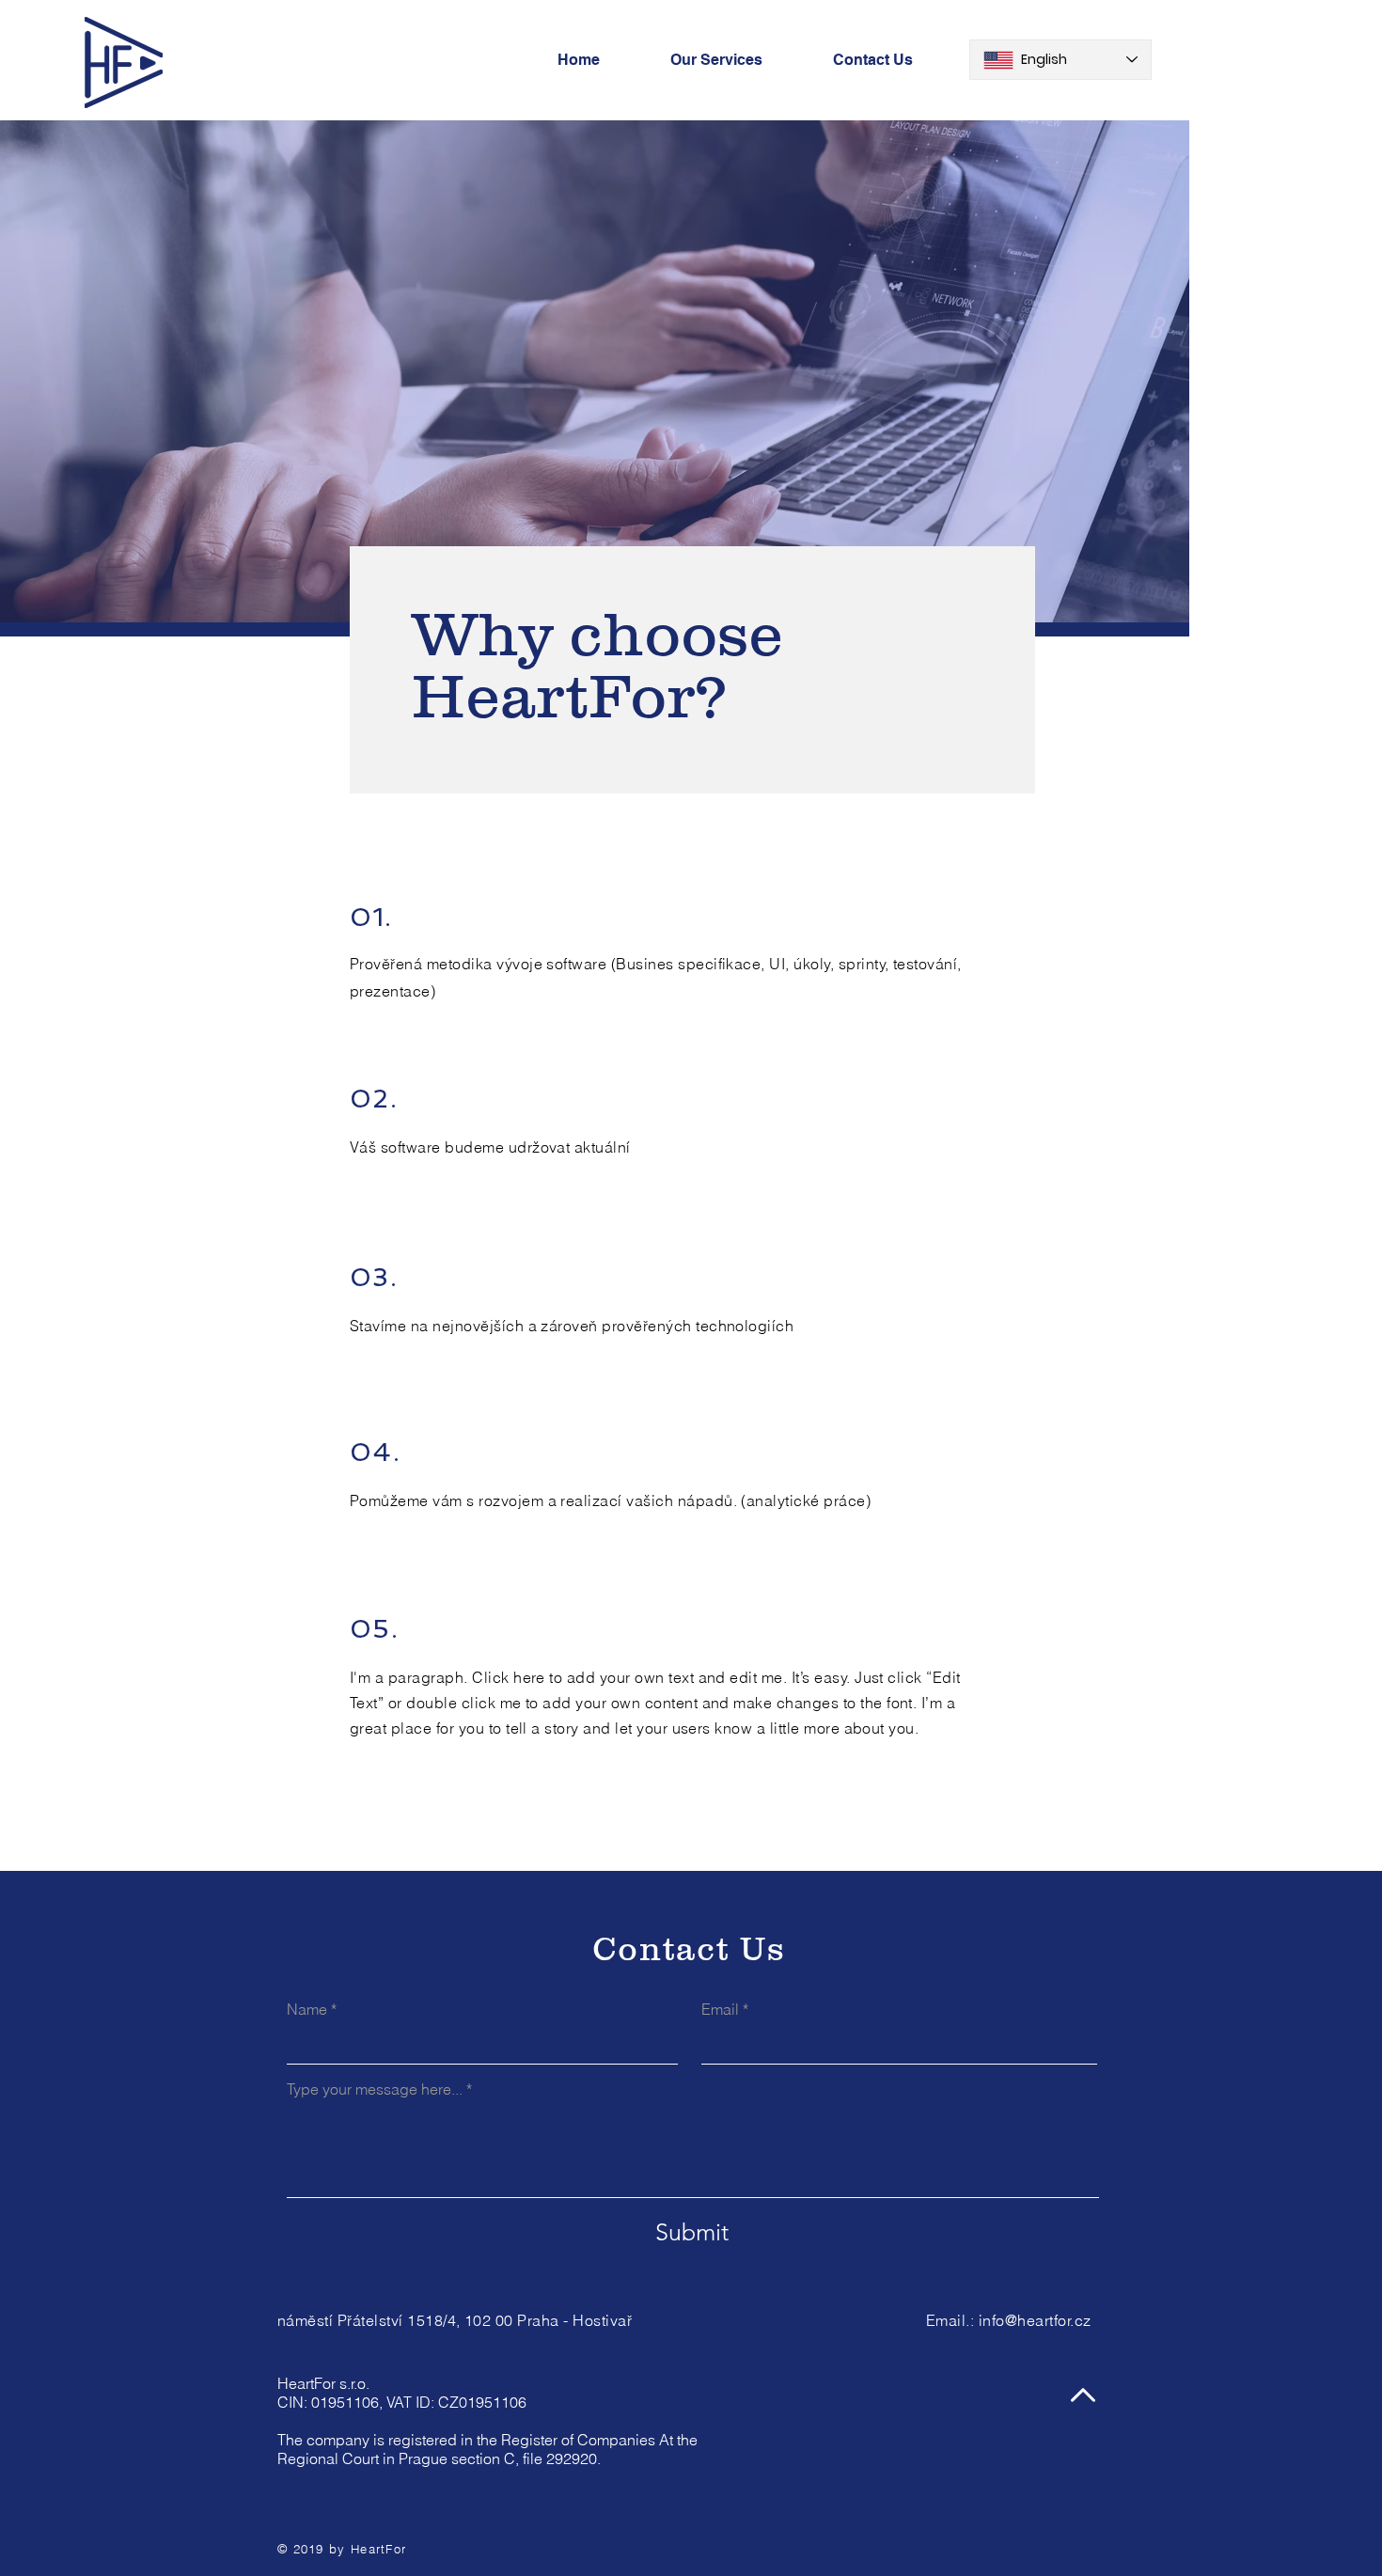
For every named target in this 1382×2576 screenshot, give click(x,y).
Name (307, 2009)
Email (720, 2009)
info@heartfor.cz (1035, 2320)
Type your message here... (375, 2089)
